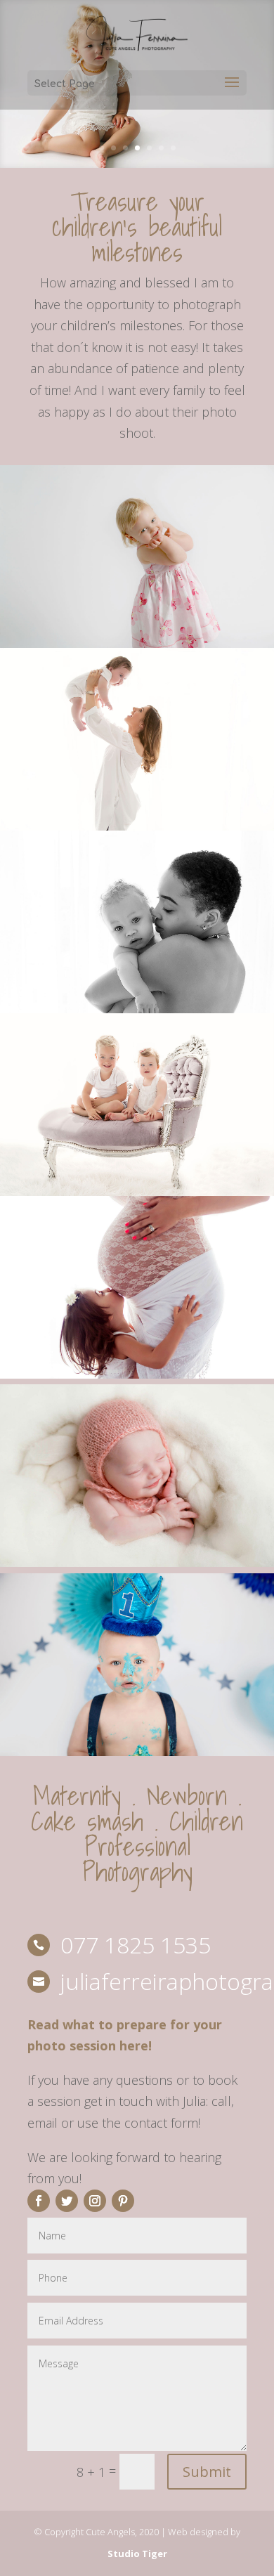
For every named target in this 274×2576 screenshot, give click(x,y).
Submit (207, 2472)
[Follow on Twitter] (67, 2201)
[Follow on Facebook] (39, 2201)
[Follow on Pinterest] (123, 2201)
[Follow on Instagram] (95, 2201)
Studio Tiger (137, 2554)
